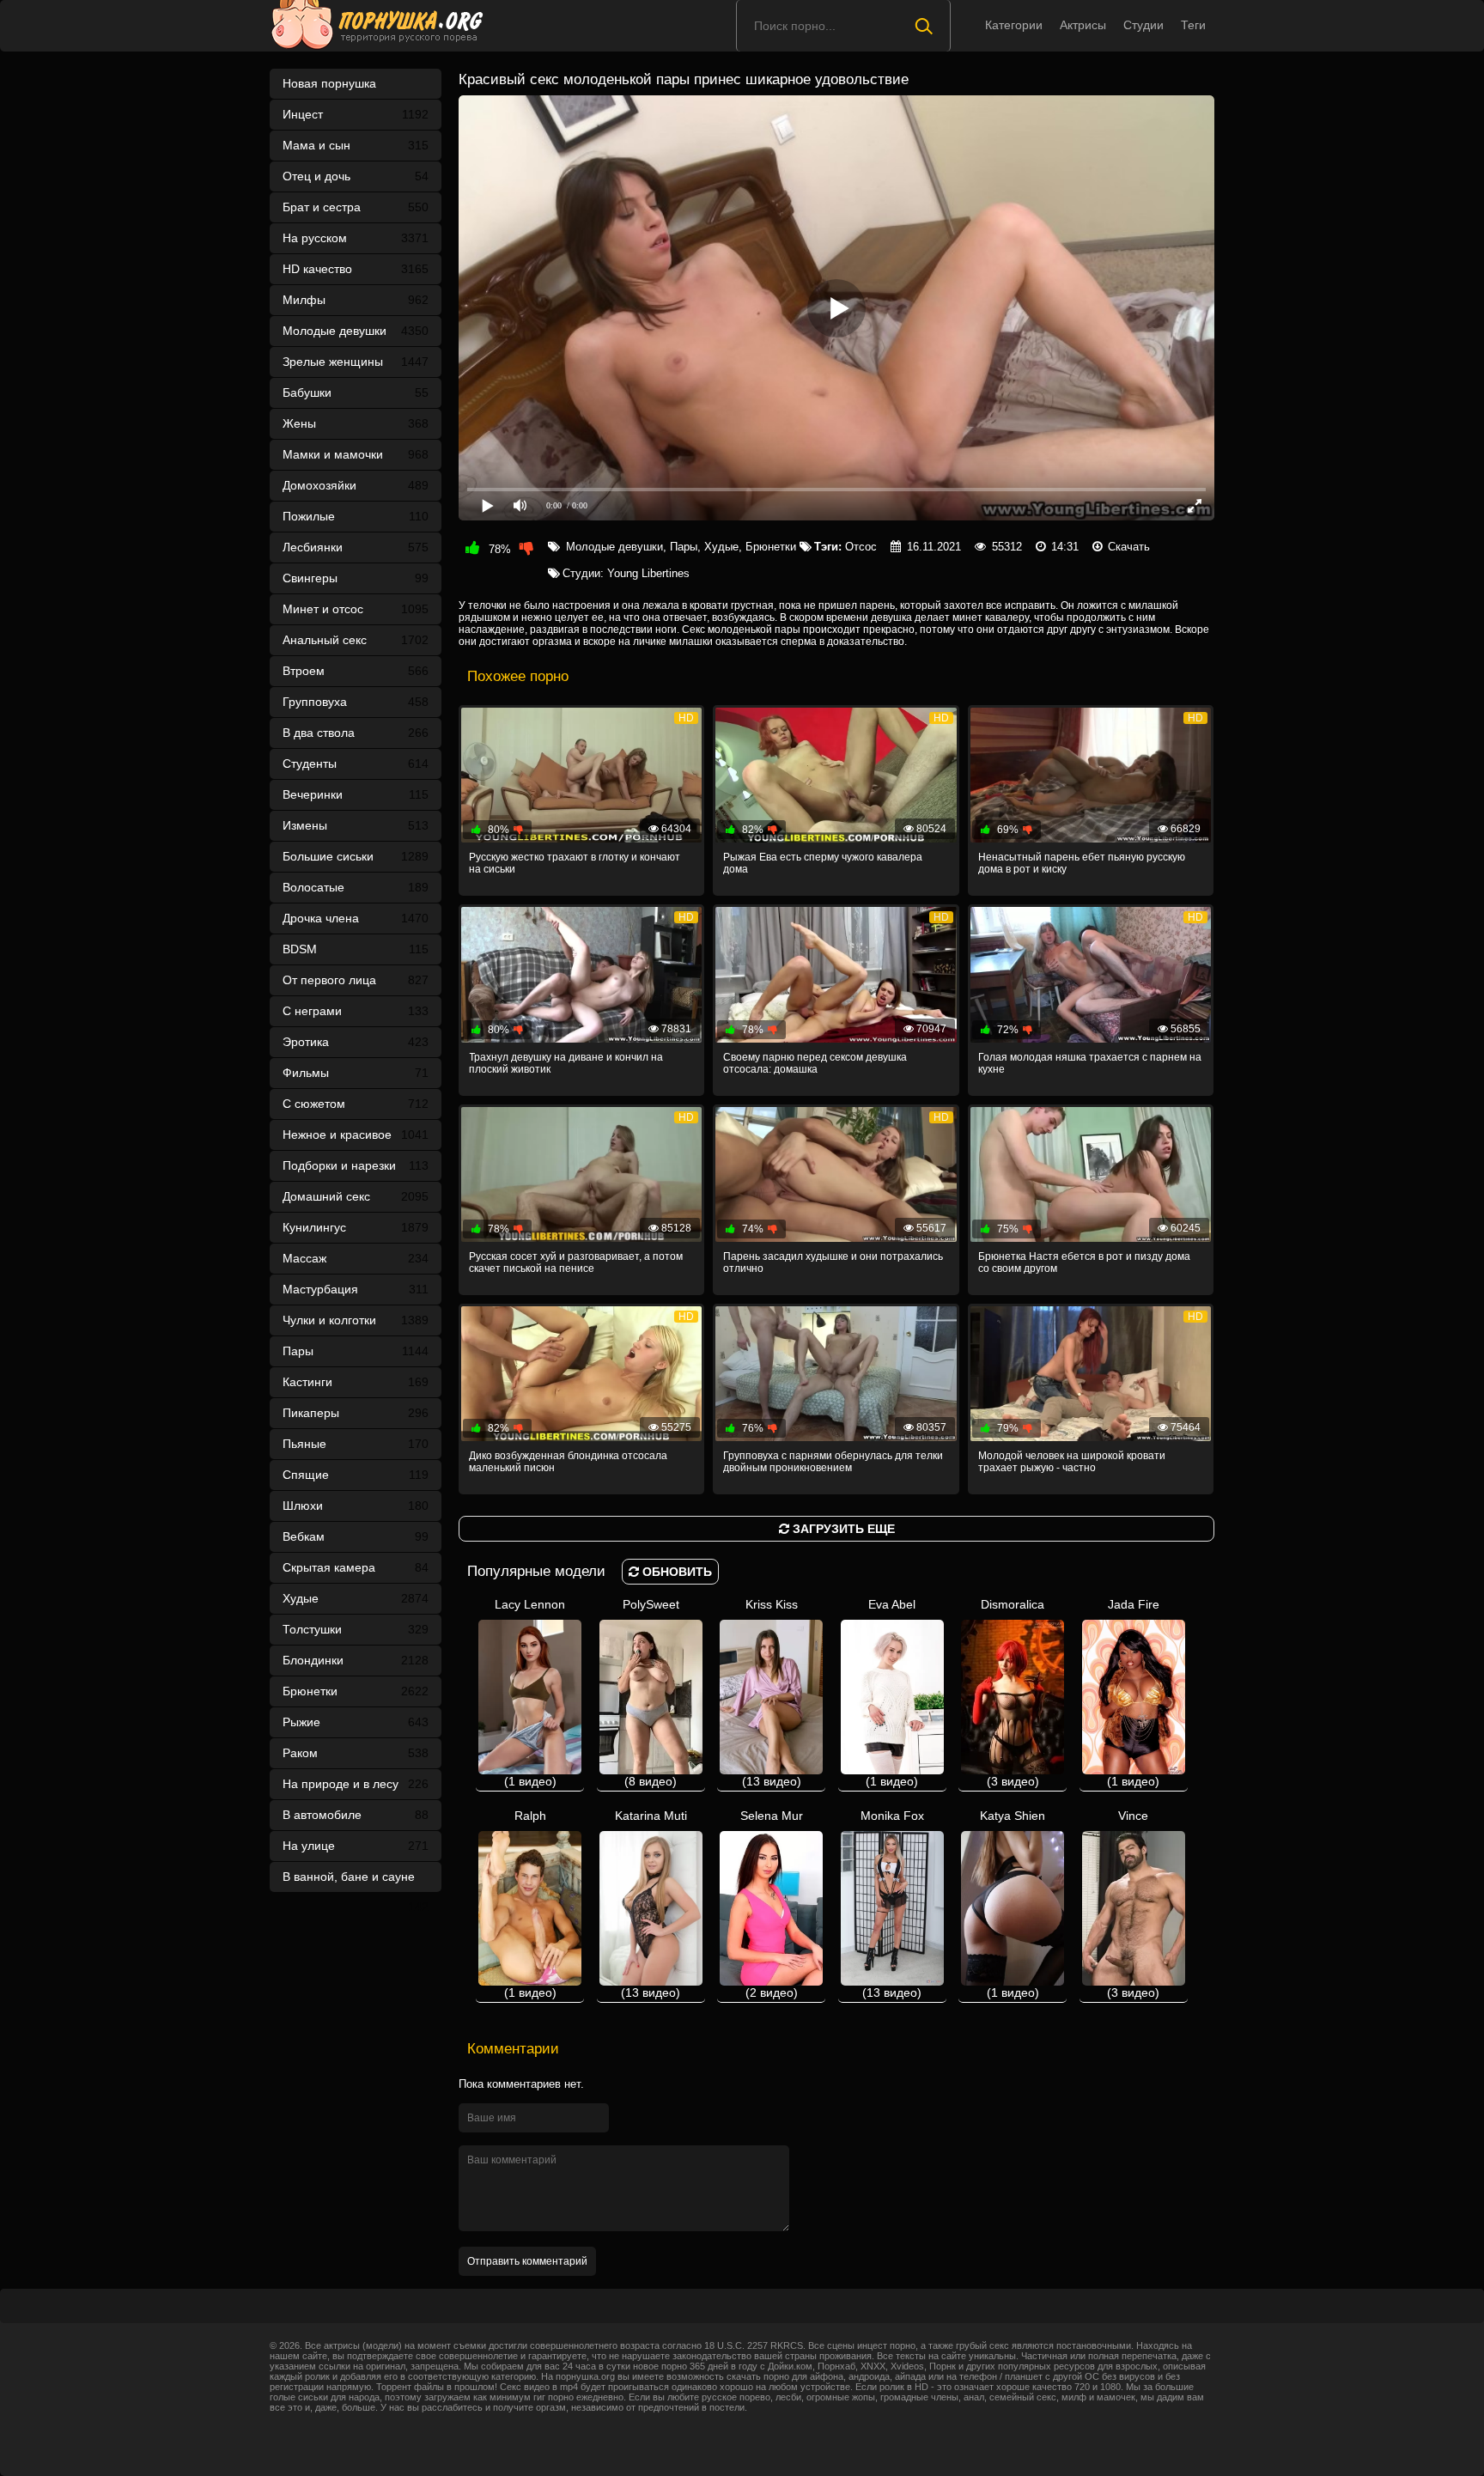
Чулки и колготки (356, 1320)
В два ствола (356, 733)
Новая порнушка (329, 83)
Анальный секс (356, 640)
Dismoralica (1013, 1693)
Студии (1143, 25)
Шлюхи (356, 1506)
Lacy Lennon (530, 1693)
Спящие (356, 1475)
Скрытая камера (356, 1567)
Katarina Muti (651, 1904)
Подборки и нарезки (356, 1165)
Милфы (356, 300)
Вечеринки (356, 794)
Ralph (530, 1904)
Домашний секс (356, 1196)
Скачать (1129, 547)
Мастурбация (356, 1289)
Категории (1014, 25)
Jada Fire (1133, 1693)
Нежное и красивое (356, 1135)
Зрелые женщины (356, 362)
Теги (1193, 25)
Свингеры (356, 578)
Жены (356, 423)
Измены (356, 825)
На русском (356, 238)
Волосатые (356, 887)
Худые (356, 1598)
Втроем (356, 671)
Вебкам (356, 1536)
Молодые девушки (356, 331)
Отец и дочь (356, 176)
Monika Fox (892, 1904)
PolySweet (651, 1693)
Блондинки (356, 1660)
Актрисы (1083, 25)
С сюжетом (356, 1104)
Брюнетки (356, 1691)
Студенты (356, 763)
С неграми (356, 1011)
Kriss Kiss (772, 1693)
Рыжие (356, 1722)
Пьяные (356, 1444)
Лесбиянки (356, 547)
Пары (356, 1351)
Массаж (356, 1258)
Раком (356, 1753)
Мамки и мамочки (356, 454)
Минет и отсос (356, 609)
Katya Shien (1013, 1904)
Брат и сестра (356, 207)
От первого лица (356, 980)
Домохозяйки (356, 485)
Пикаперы (356, 1413)
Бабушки (356, 392)
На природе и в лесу (356, 1784)
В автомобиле (356, 1815)
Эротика (356, 1042)
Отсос (861, 547)
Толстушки (356, 1629)
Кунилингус (356, 1227)
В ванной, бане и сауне (356, 1881)
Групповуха (356, 702)
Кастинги (356, 1382)
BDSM (356, 949)
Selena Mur (772, 1904)
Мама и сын (356, 145)
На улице (356, 1846)
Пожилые (356, 516)
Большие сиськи (356, 856)
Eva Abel (892, 1693)
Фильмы (356, 1073)
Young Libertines (648, 573)
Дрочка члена (356, 918)
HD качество (356, 269)
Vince (1133, 1904)
